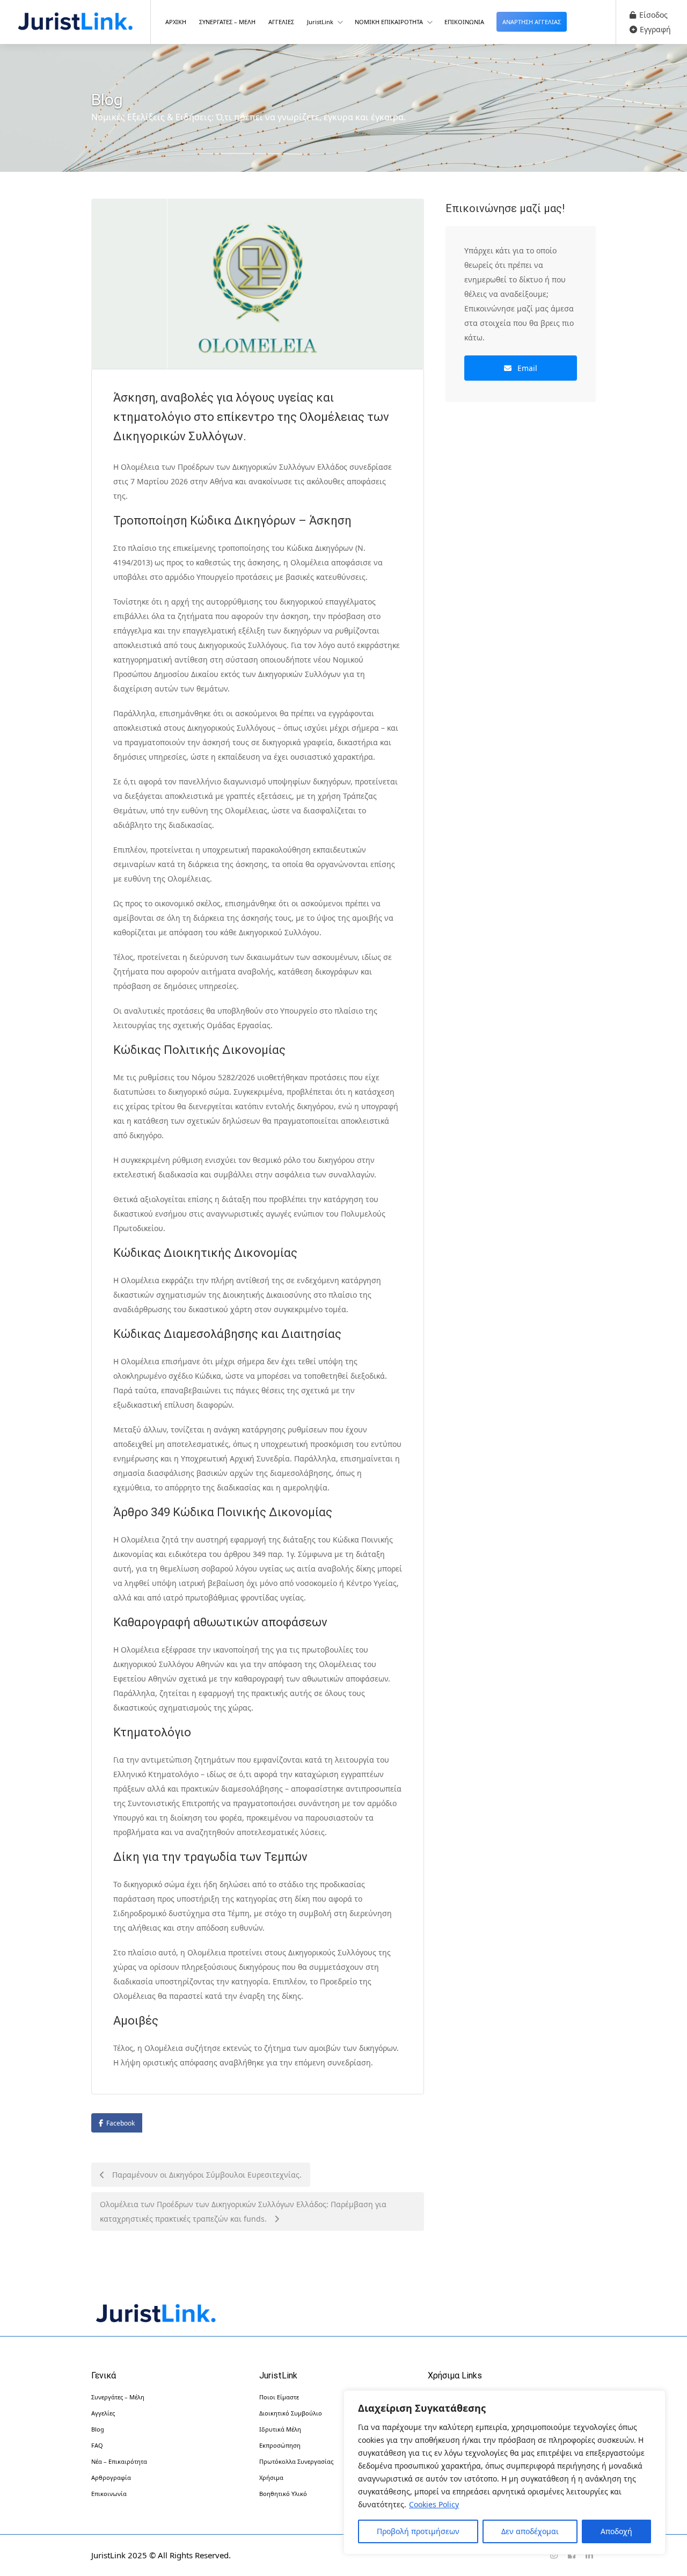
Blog (98, 2429)
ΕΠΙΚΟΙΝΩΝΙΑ (464, 22)
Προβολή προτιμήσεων (418, 2531)
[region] (505, 2472)
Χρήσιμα (271, 2477)
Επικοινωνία (109, 2494)
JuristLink (320, 22)
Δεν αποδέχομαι (530, 2531)
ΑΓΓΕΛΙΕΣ (281, 22)
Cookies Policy (434, 2504)
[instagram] (554, 2555)
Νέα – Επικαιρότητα (119, 2461)
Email (526, 368)
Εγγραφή (654, 29)
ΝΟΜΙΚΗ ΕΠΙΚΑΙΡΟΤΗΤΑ (389, 22)
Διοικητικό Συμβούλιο (291, 2413)
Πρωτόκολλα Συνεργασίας (296, 2461)
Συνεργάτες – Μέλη (118, 2397)
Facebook (120, 2123)
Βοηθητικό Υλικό (283, 2494)
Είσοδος (652, 15)
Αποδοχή (616, 2531)
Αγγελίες (103, 2413)
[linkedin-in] (589, 2555)
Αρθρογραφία (111, 2477)
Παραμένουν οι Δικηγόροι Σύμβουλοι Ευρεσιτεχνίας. (206, 2175)
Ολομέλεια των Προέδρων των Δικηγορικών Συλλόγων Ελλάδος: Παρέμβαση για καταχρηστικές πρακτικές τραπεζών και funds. (243, 2211)
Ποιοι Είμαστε (279, 2397)
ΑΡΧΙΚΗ (176, 22)
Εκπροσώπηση (280, 2445)
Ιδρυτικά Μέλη (280, 2429)
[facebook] (571, 2555)
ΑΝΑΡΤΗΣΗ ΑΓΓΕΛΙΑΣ (532, 22)
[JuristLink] (75, 23)
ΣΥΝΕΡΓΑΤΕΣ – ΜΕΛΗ (227, 22)
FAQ (97, 2445)
